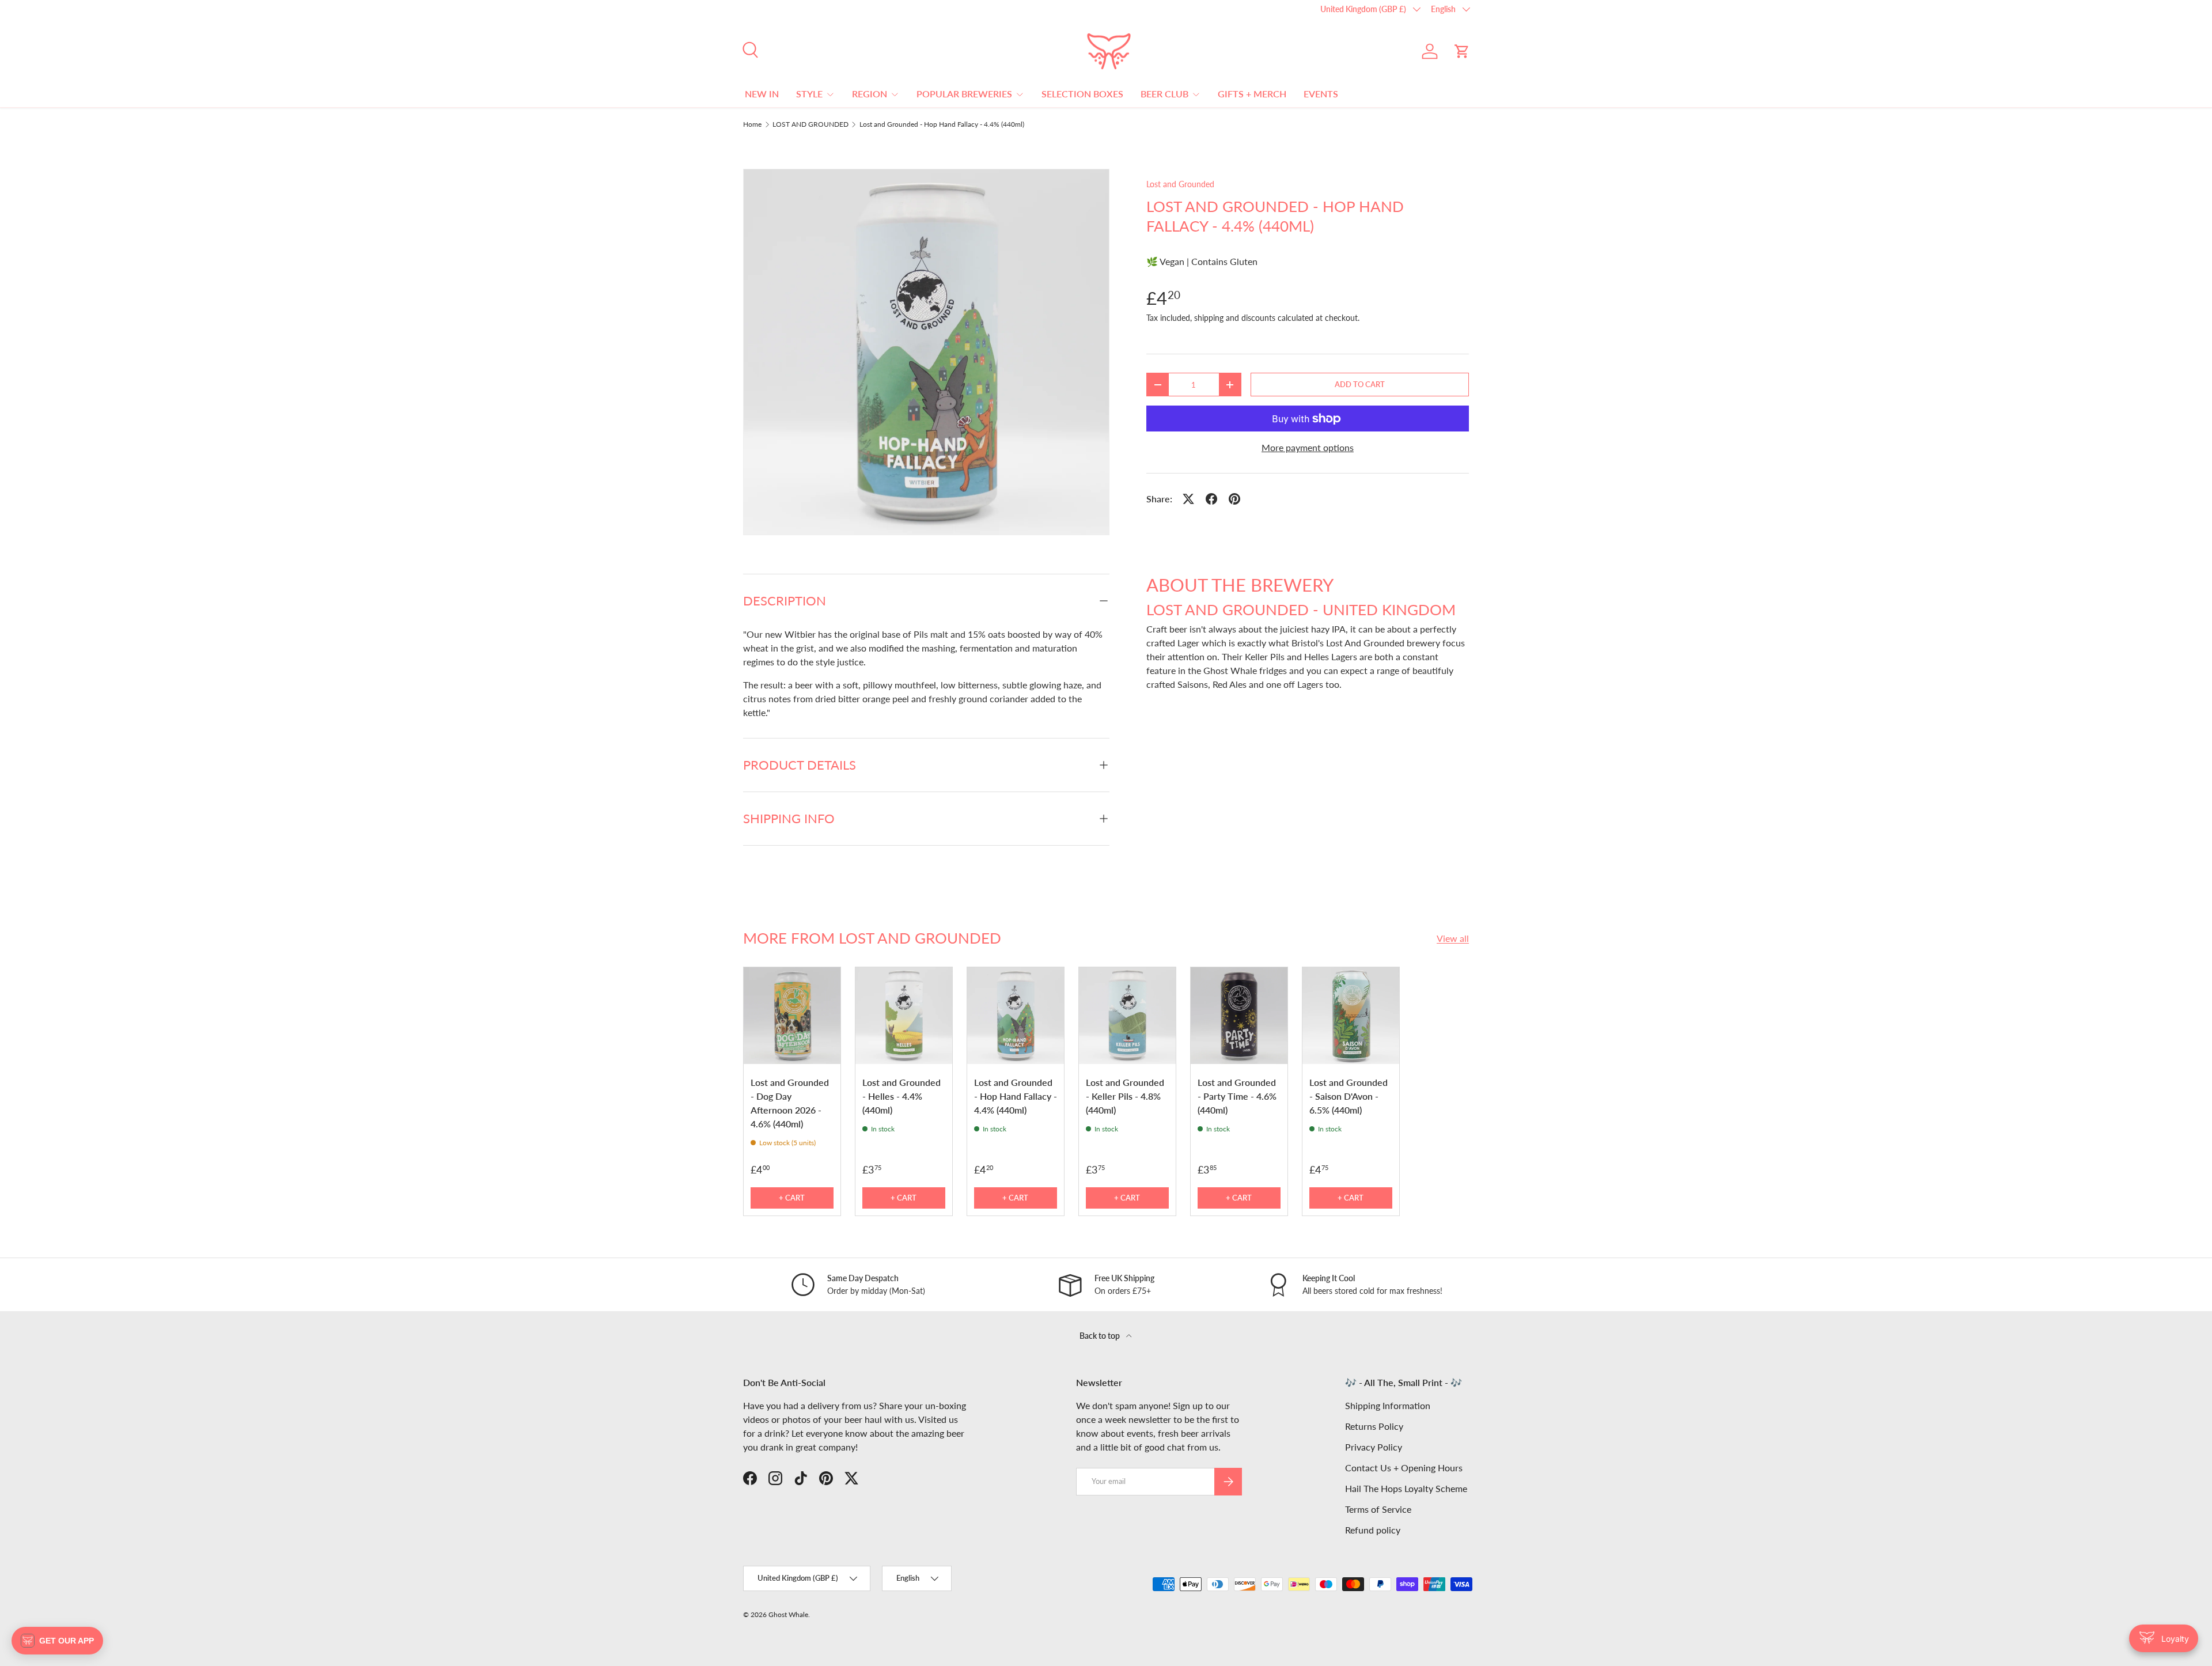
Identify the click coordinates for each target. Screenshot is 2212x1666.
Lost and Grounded (1180, 184)
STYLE (809, 94)
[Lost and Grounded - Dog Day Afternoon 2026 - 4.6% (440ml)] (792, 1016)
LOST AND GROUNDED (810, 124)
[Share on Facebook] (1211, 499)
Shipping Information (1388, 1405)
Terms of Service (1378, 1509)
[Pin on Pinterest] (1234, 499)
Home (752, 124)
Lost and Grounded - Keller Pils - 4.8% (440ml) (1125, 1096)
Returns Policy (1374, 1426)
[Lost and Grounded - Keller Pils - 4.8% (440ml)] (1127, 1016)
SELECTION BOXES (1082, 94)
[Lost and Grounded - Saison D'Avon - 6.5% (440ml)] (1351, 1016)
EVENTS (1321, 94)
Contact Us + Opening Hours (1404, 1468)
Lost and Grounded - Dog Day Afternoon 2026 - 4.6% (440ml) (790, 1103)
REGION (870, 94)
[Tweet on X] (1188, 499)
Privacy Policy (1374, 1447)
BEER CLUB (1164, 94)
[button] (1462, 51)
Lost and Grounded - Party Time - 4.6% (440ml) (1237, 1096)
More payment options (1308, 447)
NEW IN (762, 94)
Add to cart (1360, 384)
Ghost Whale (788, 1614)
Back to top (1101, 1336)
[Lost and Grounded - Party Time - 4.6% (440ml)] (1239, 1016)
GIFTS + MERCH (1252, 94)
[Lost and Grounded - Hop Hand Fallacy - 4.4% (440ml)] (1016, 1016)
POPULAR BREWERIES (964, 94)
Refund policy (1373, 1530)
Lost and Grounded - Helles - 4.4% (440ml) (902, 1096)
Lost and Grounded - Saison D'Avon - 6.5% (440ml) (1349, 1096)
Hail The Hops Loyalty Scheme (1406, 1488)
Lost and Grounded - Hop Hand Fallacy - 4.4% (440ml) (942, 124)
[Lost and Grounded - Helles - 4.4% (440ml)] (904, 1016)
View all (1453, 938)
